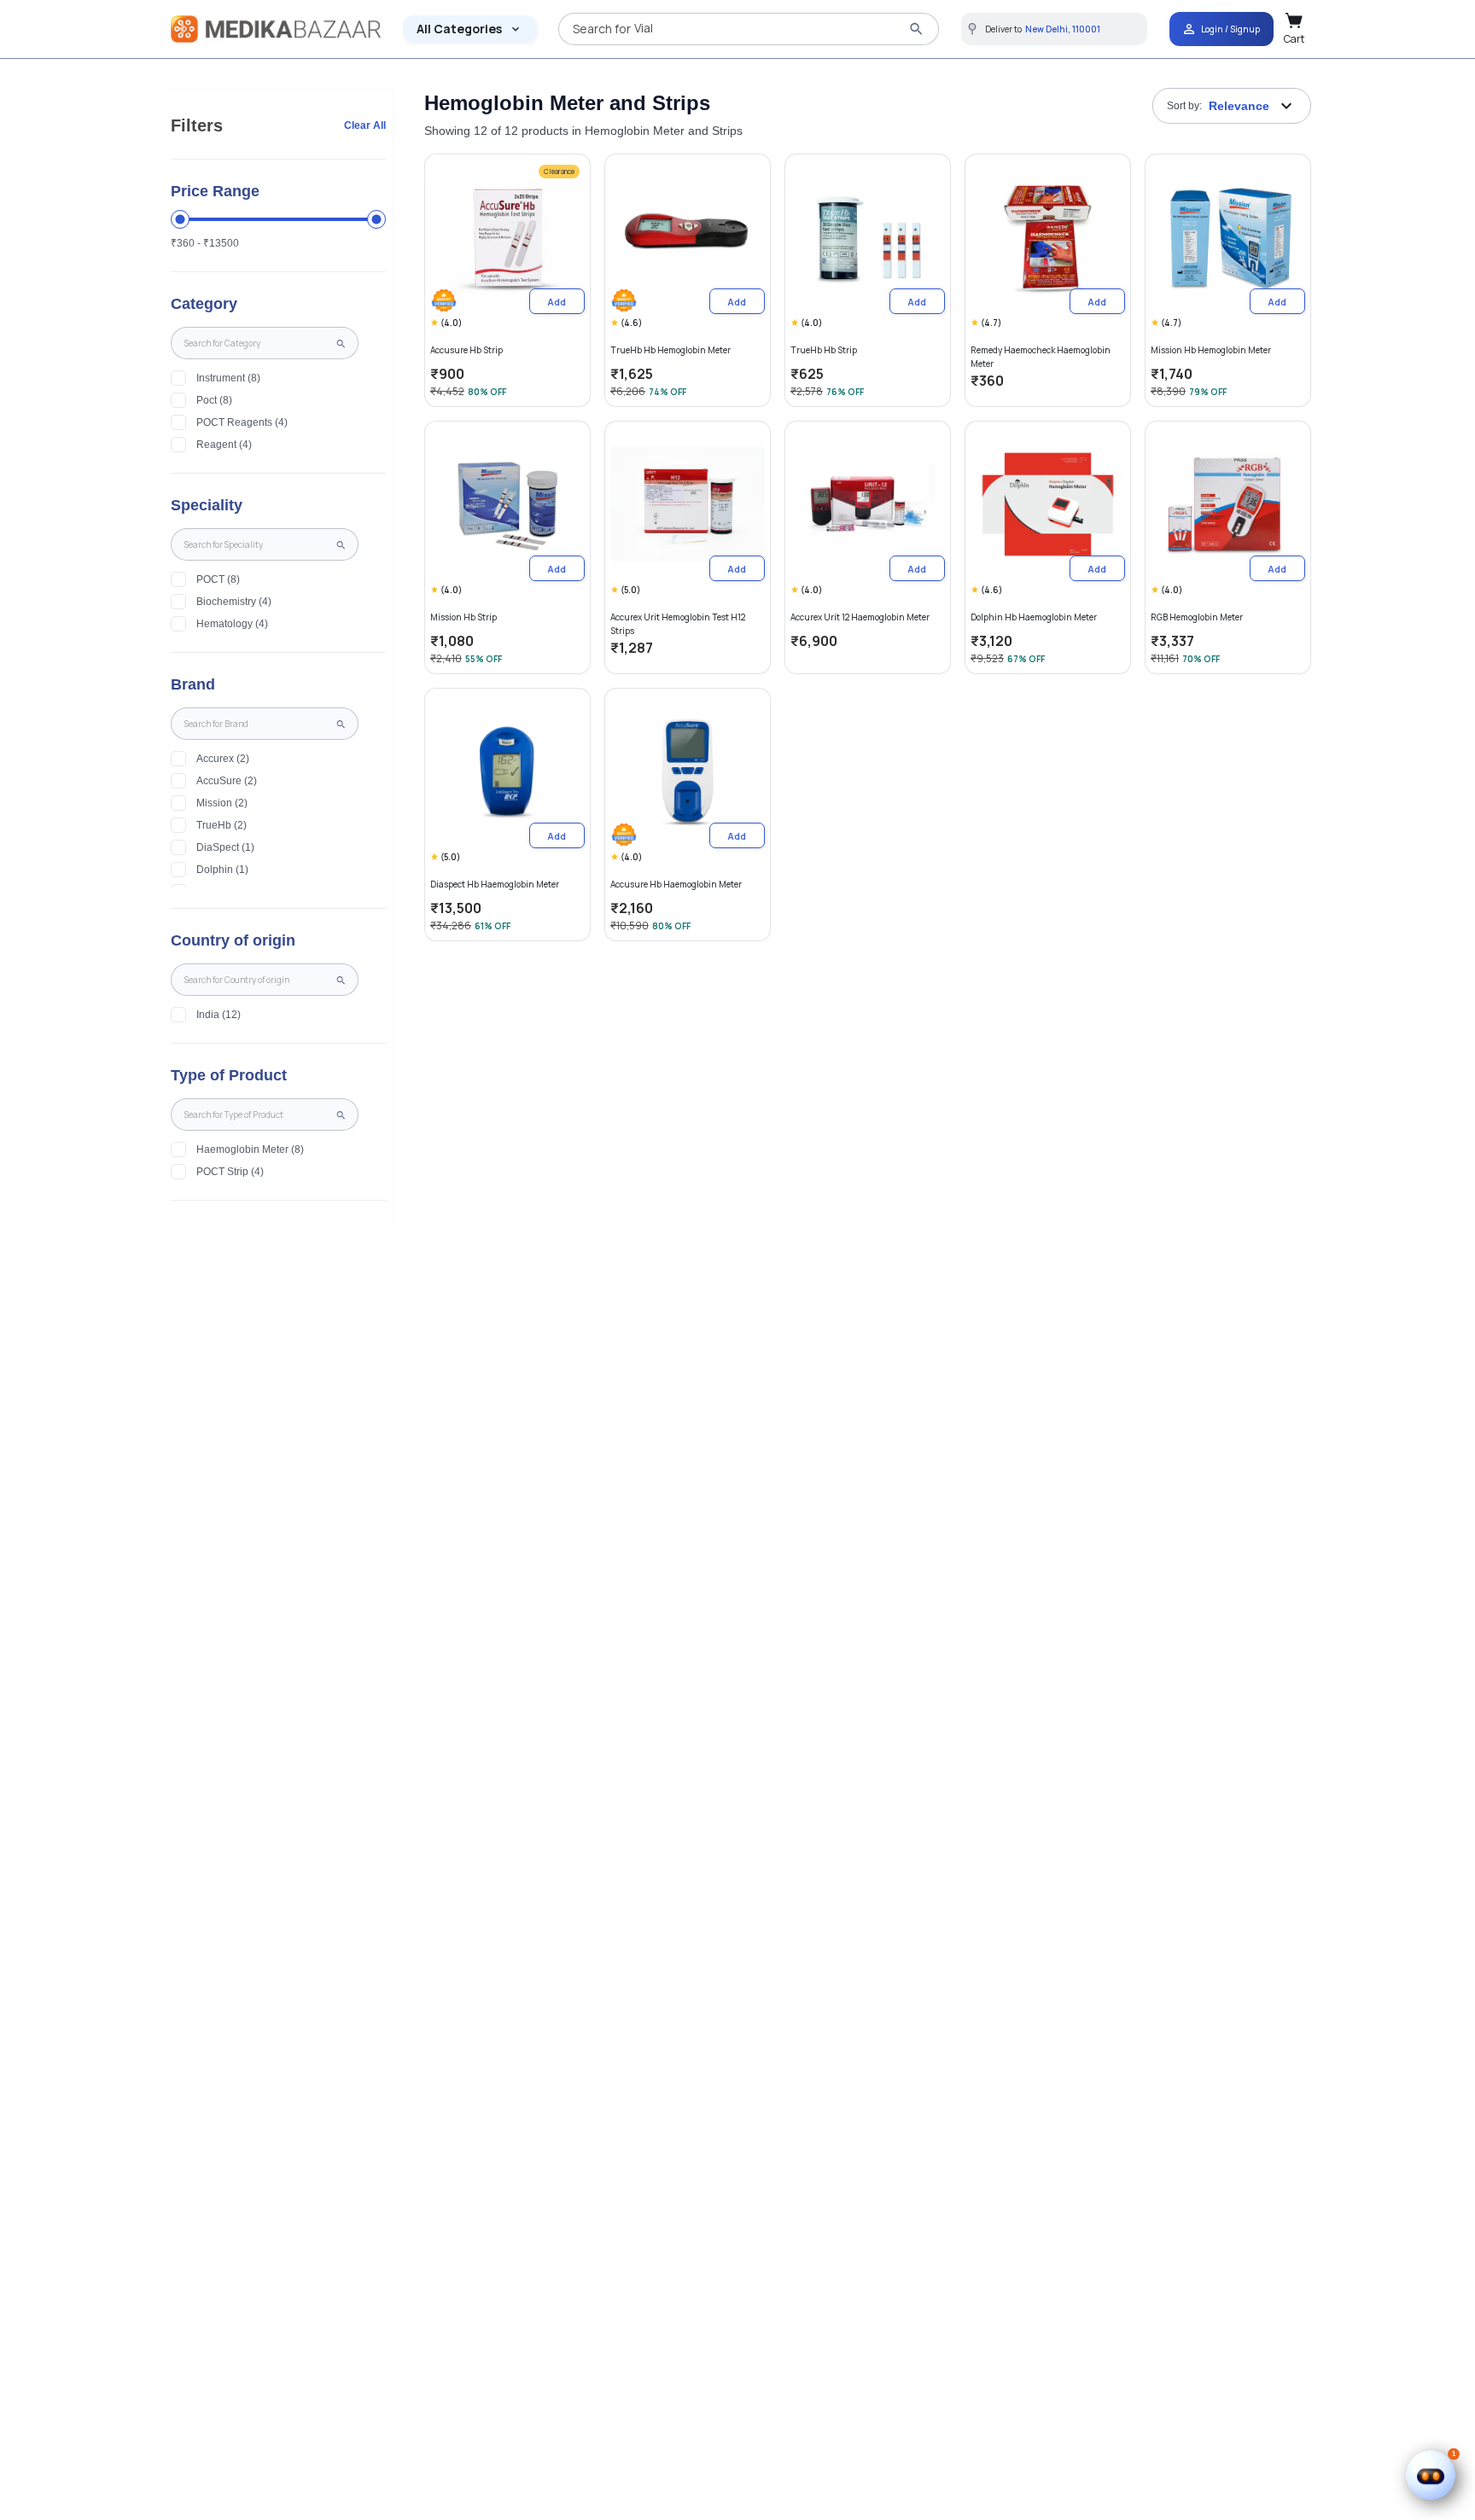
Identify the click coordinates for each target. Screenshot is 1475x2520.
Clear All (365, 125)
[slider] (180, 219)
